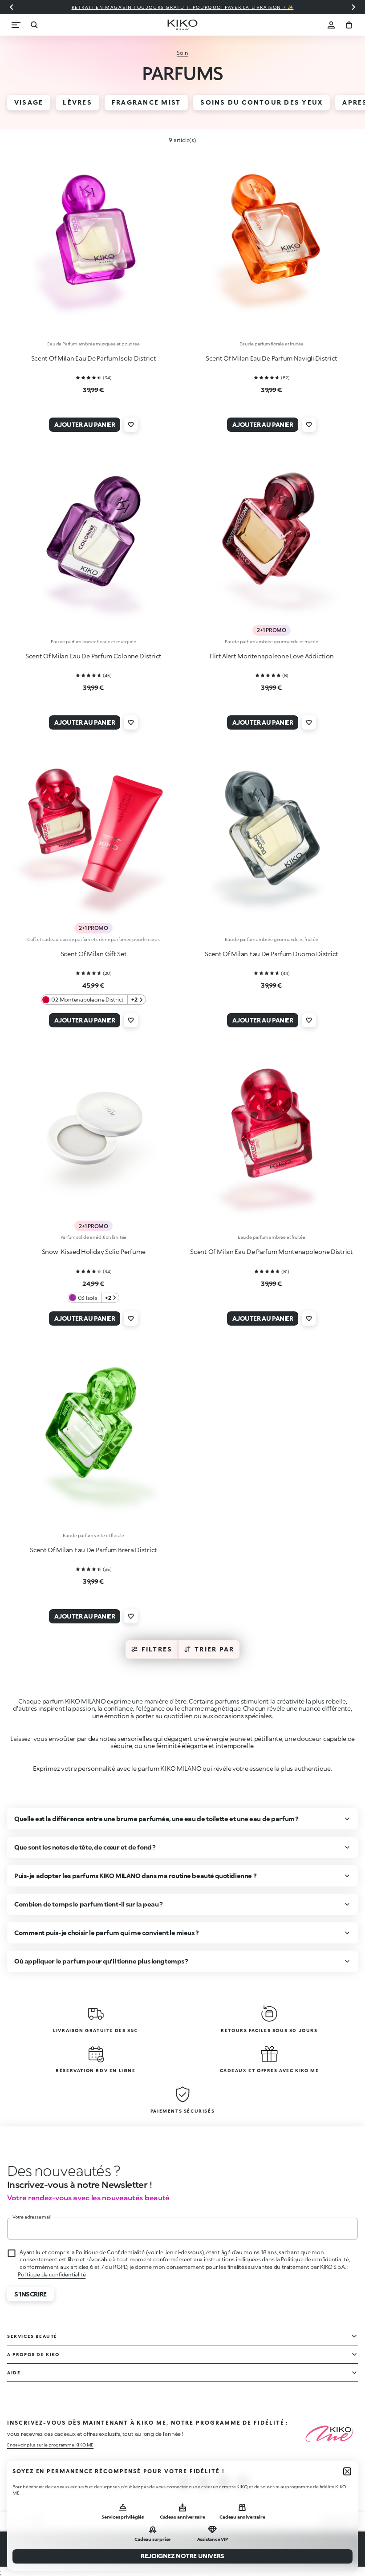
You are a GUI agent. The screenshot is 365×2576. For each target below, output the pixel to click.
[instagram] (184, 2483)
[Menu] (16, 25)
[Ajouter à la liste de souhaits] (131, 425)
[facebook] (204, 2483)
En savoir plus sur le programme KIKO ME (50, 2445)
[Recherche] (34, 25)
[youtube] (243, 2483)
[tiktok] (223, 2483)
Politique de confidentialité (52, 2274)
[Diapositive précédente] (12, 7)
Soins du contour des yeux (262, 102)
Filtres (157, 1649)
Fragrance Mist (146, 102)
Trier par (214, 1649)
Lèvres (77, 102)
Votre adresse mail (32, 2217)
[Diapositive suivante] (353, 7)
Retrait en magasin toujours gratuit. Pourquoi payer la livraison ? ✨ (183, 7)
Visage (29, 102)
